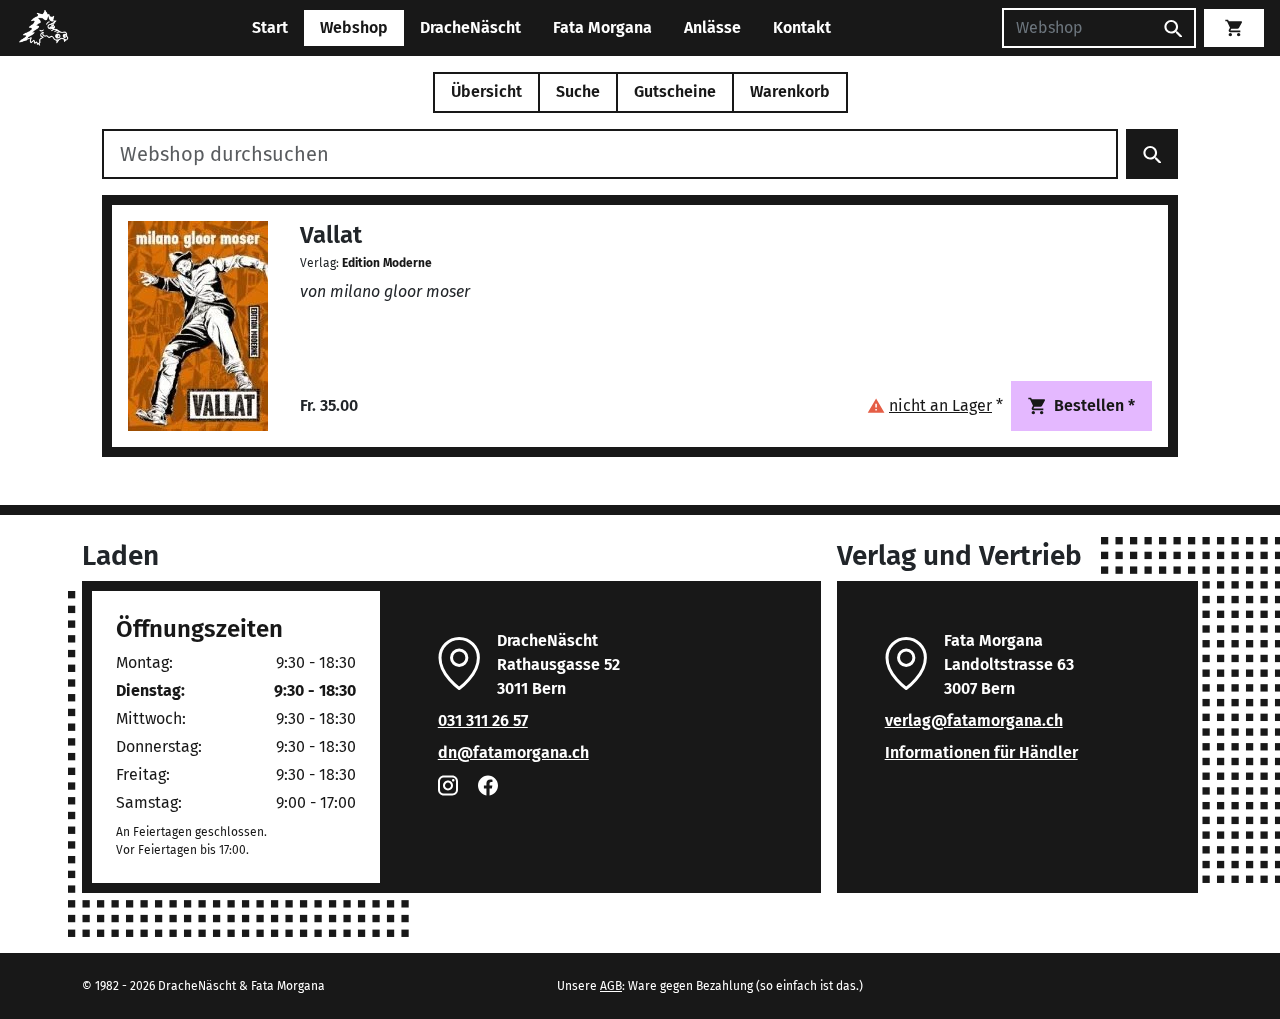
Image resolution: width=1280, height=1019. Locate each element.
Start (270, 27)
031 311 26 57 (483, 720)
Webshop (354, 27)
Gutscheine (675, 91)
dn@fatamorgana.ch (513, 752)
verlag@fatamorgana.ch (974, 720)
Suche (578, 91)
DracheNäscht (470, 27)
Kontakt (802, 27)
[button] (935, 405)
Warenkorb (790, 91)
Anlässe (712, 27)
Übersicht (486, 91)
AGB (611, 986)
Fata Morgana (602, 27)
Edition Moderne (387, 263)
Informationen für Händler (981, 752)
